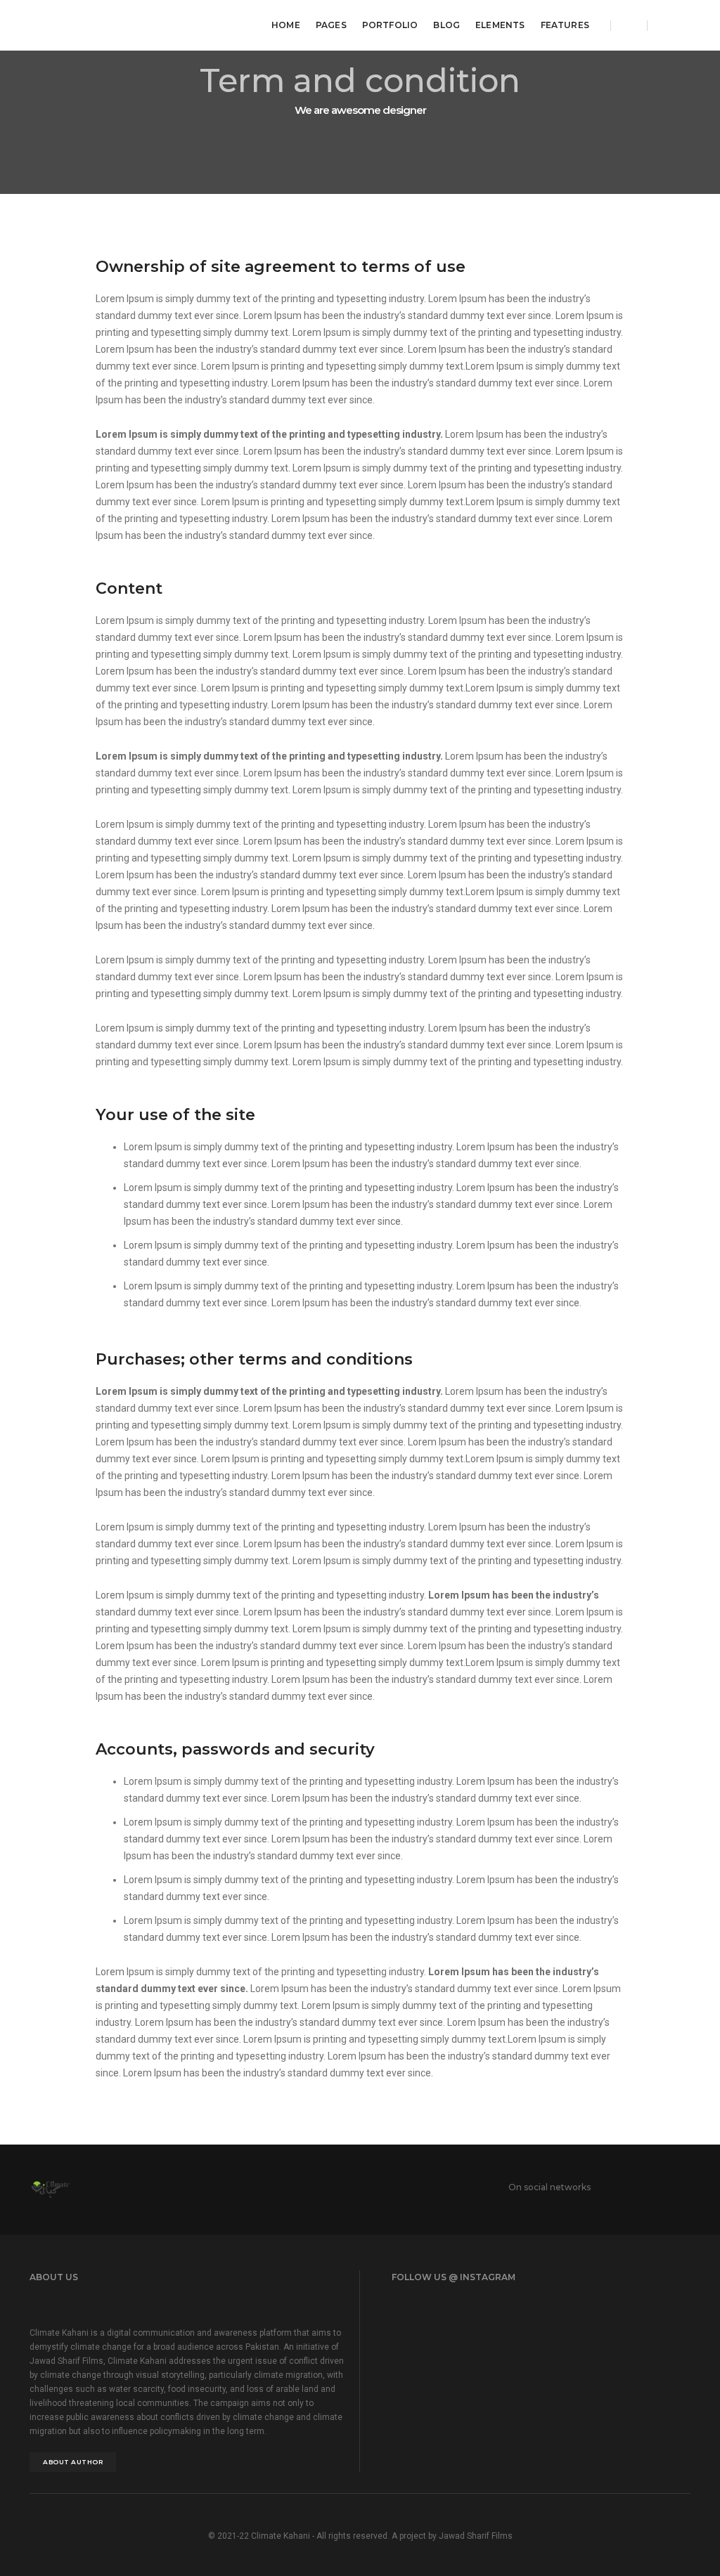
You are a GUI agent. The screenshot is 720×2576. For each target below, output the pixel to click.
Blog (446, 25)
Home (286, 25)
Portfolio (390, 25)
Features (565, 25)
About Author (73, 2462)
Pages (331, 25)
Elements (500, 25)
